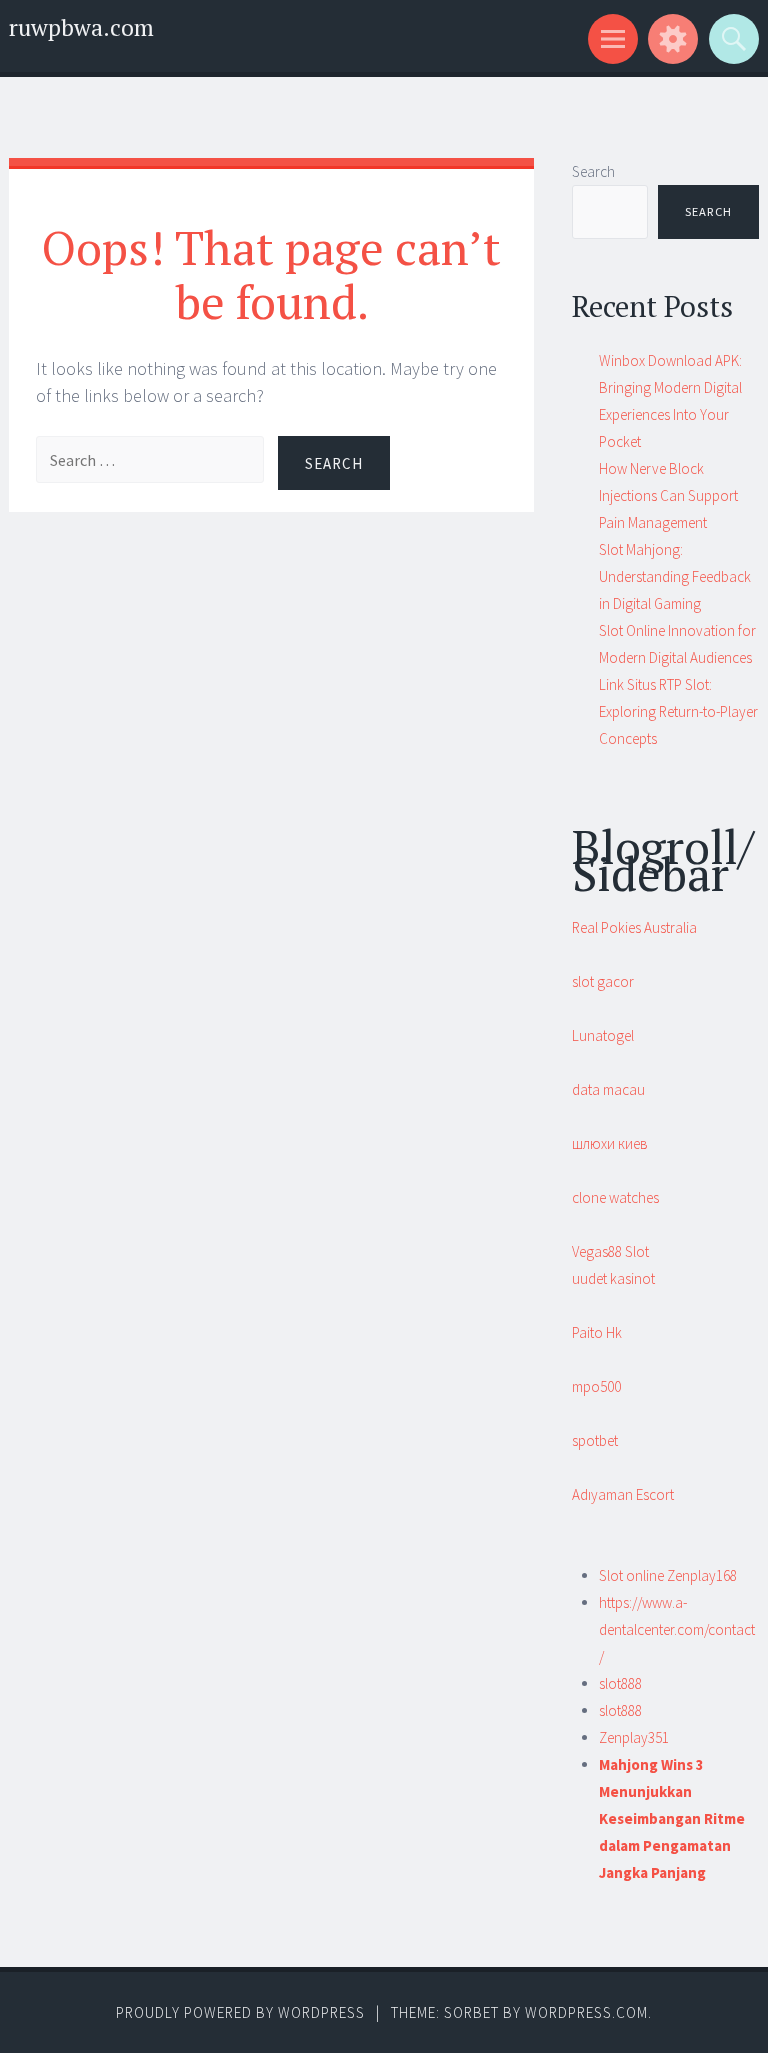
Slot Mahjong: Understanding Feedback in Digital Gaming (675, 576)
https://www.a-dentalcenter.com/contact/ (677, 1629)
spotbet (595, 1440)
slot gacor (603, 981)
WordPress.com (586, 2012)
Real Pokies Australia (634, 927)
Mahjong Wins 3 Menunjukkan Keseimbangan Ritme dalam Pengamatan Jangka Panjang (672, 1818)
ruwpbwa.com (81, 27)
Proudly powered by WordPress (240, 2012)
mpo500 (596, 1386)
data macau (608, 1089)
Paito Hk (597, 1332)
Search (593, 171)
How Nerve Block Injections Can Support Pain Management (668, 495)
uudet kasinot (613, 1278)
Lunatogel (603, 1035)
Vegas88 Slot (610, 1251)
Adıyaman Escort (623, 1494)
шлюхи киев (610, 1143)
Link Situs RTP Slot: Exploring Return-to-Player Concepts (678, 711)
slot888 (620, 1683)
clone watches (615, 1197)
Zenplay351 (634, 1737)
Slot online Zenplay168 (668, 1575)
